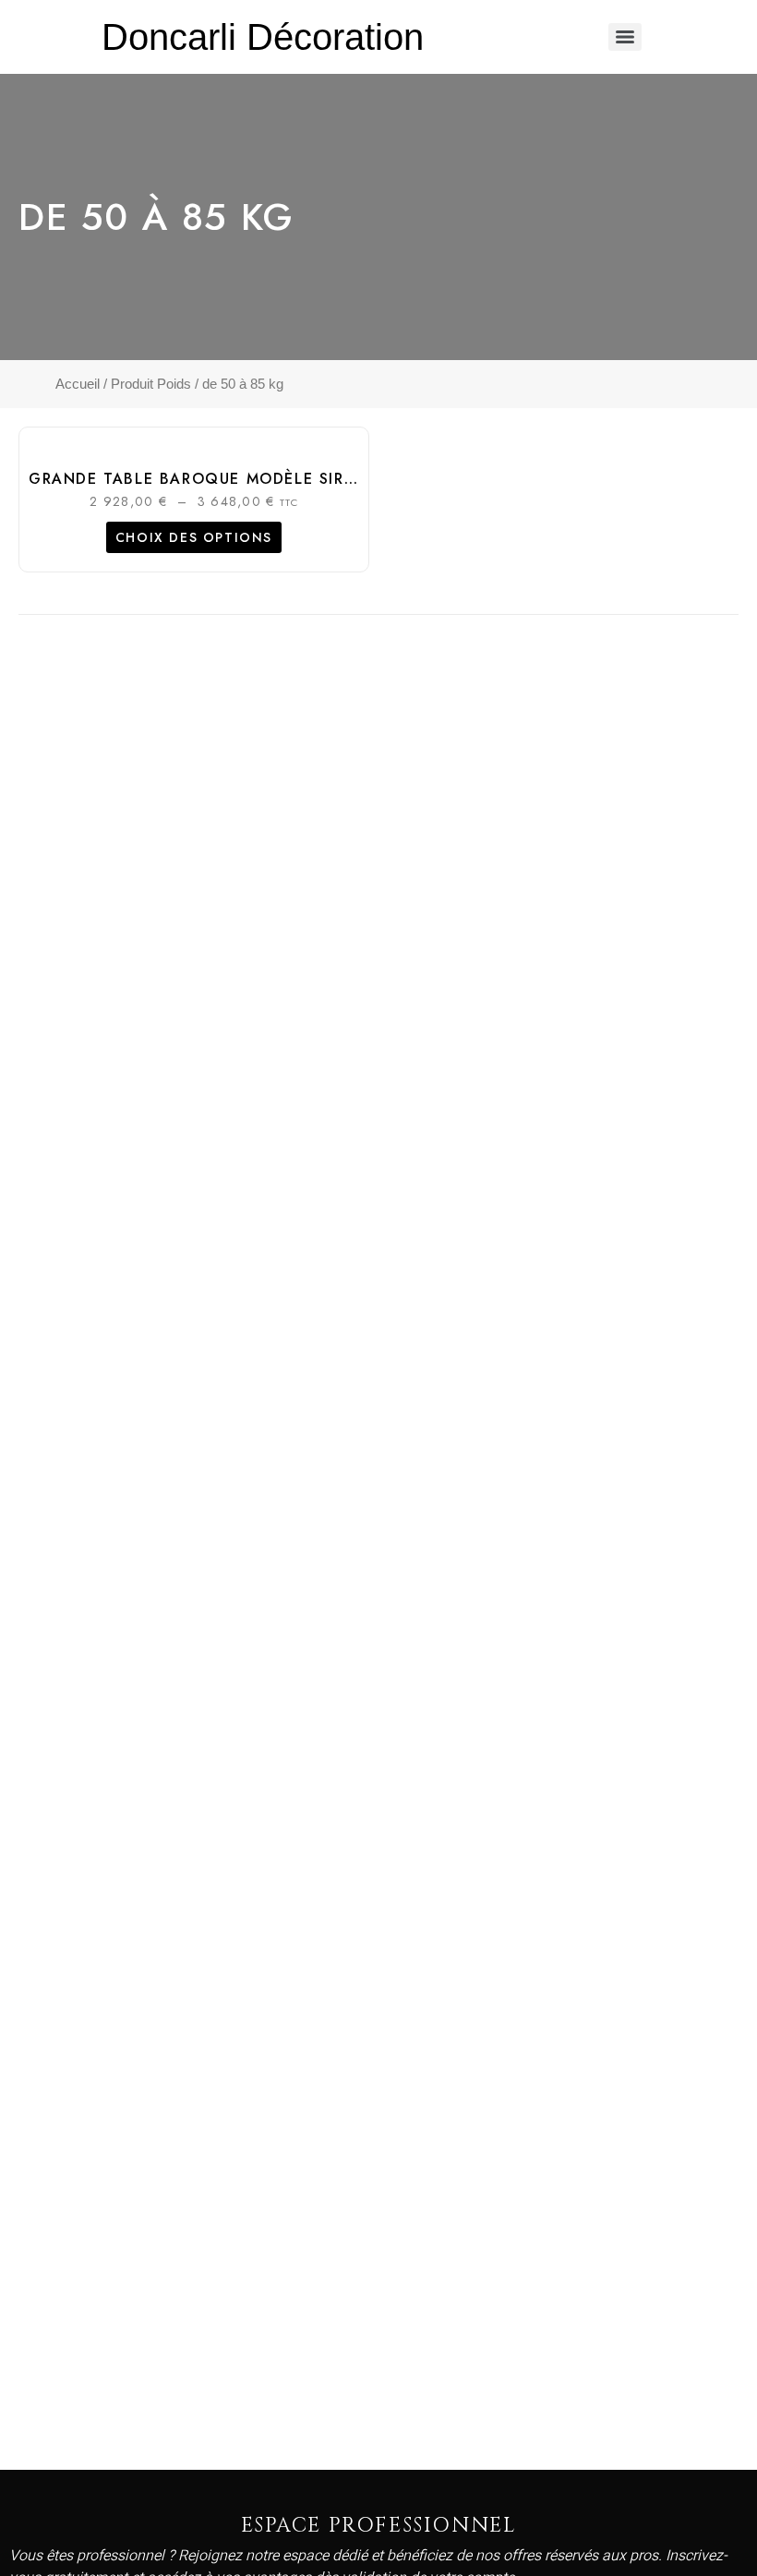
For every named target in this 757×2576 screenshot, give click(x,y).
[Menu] (625, 37)
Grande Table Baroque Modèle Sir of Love (225, 479)
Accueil (78, 384)
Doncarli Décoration (263, 37)
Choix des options (194, 537)
